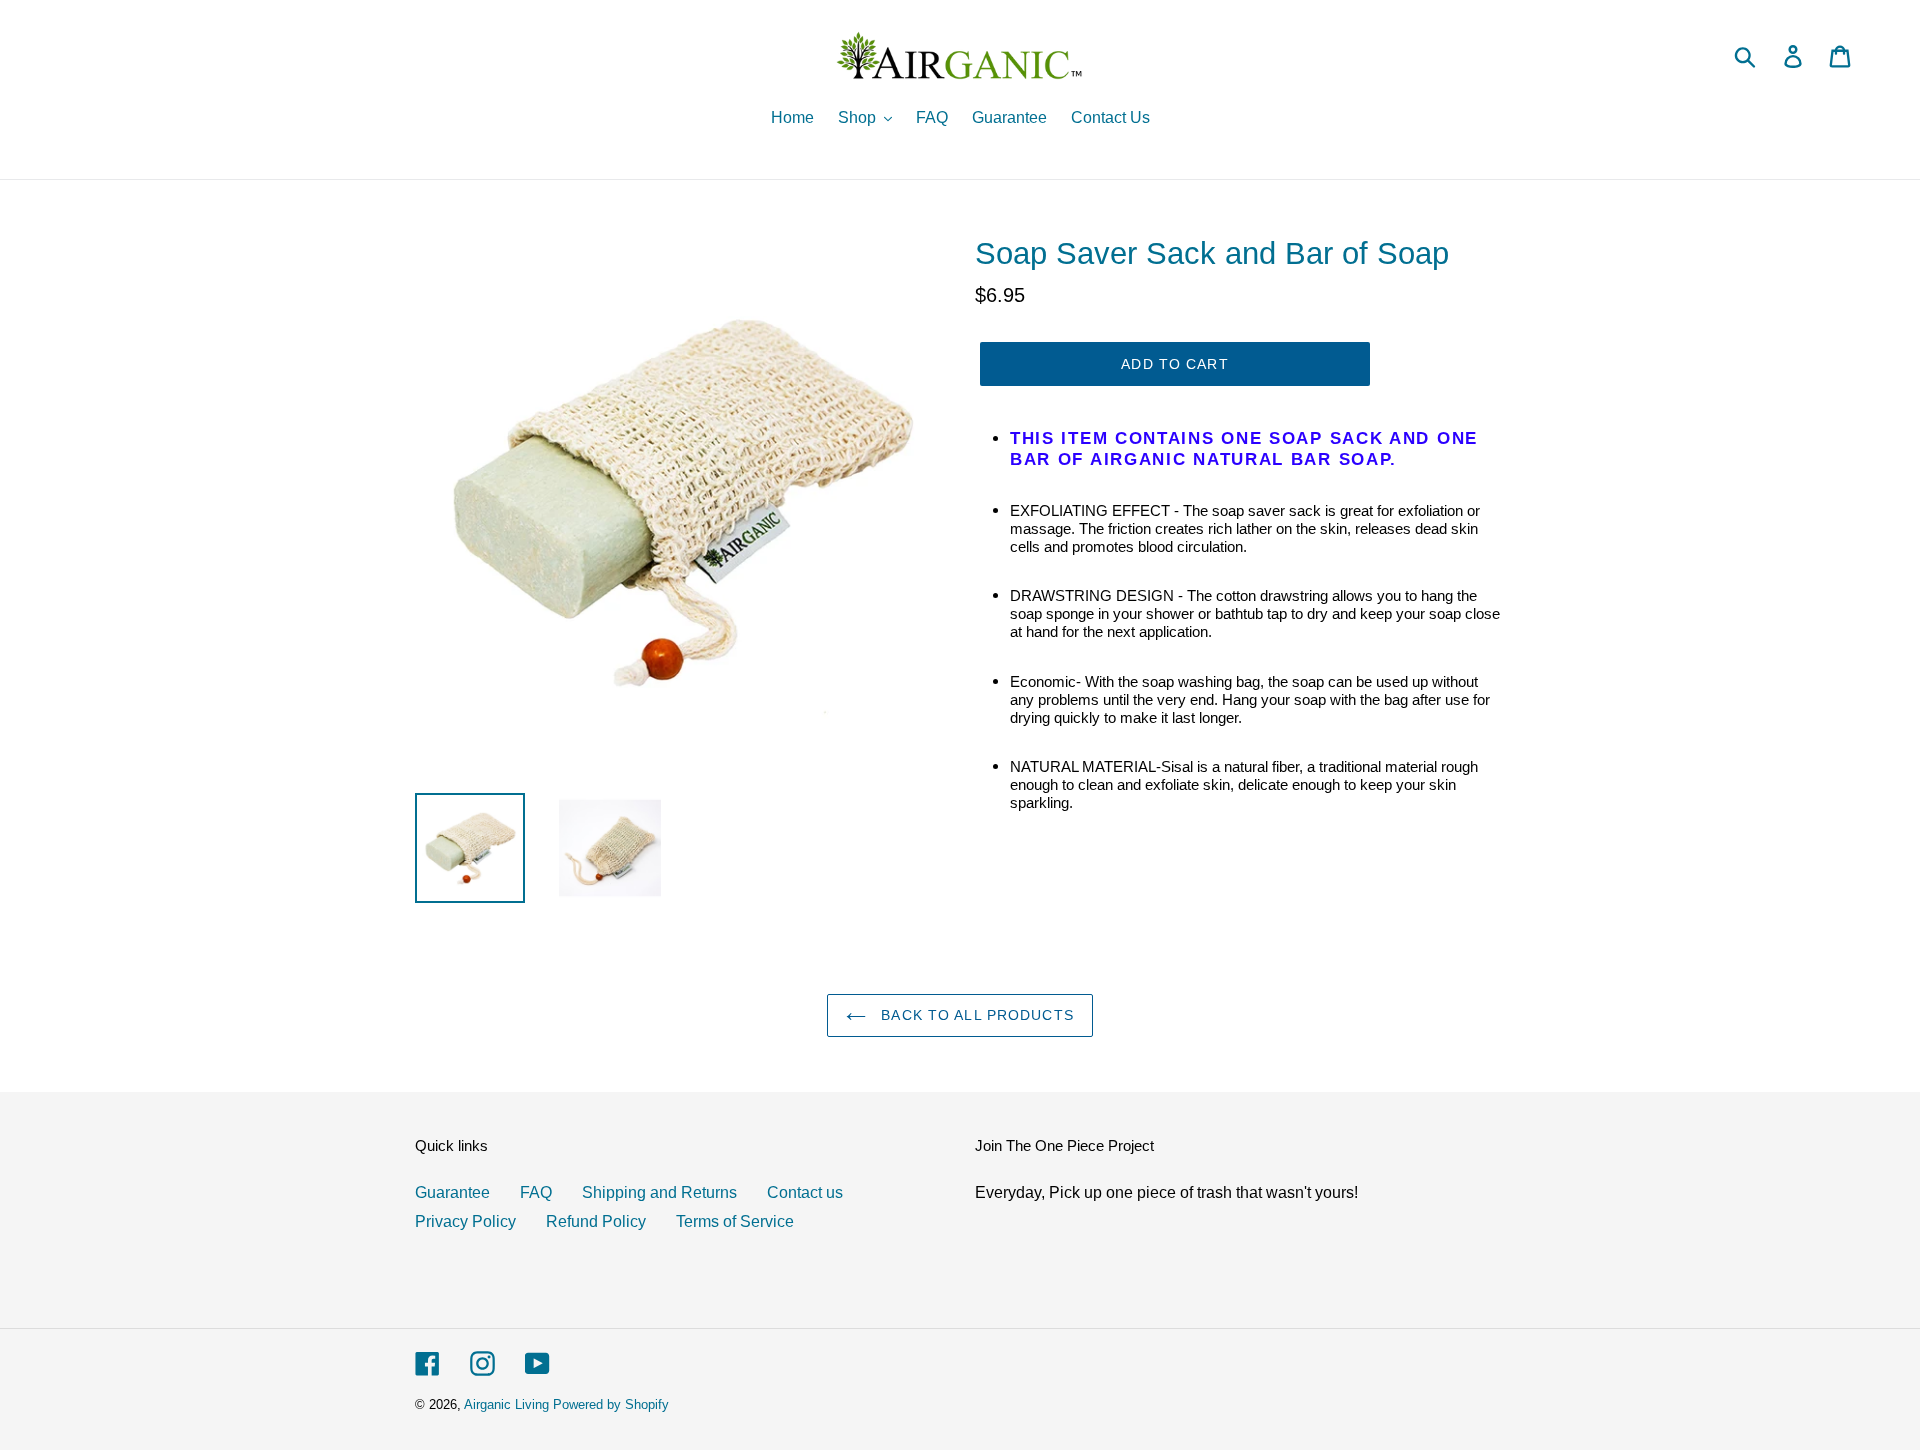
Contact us (805, 1192)
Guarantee (452, 1192)
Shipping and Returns (659, 1192)
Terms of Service (735, 1221)
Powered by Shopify (611, 1404)
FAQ (536, 1192)
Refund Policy (596, 1221)
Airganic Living (506, 1404)
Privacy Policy (465, 1221)
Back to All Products (975, 1015)
